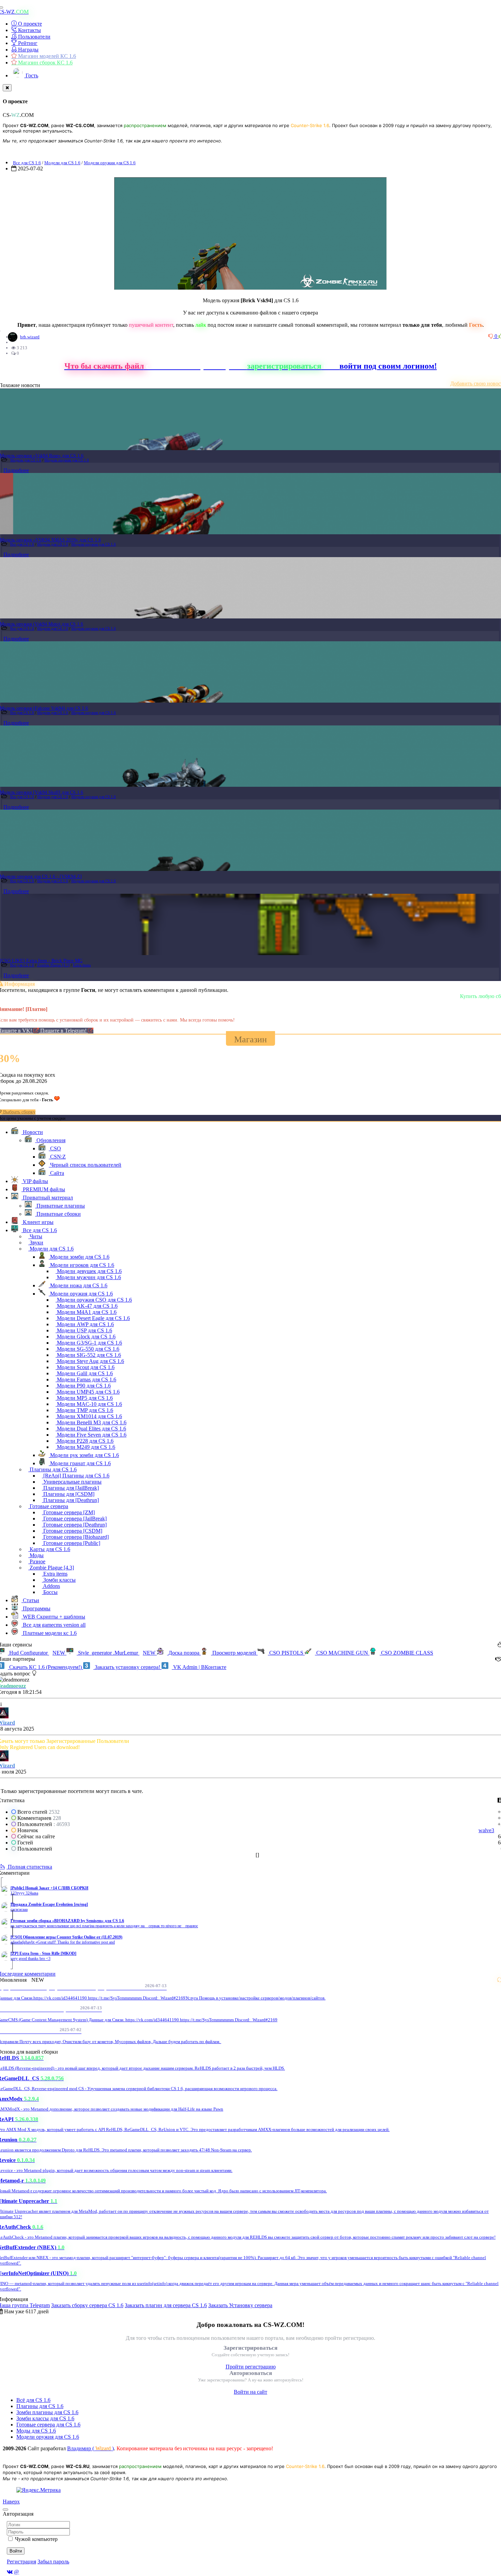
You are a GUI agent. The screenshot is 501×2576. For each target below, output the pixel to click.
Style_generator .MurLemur (116, 1653)
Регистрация (21, 2562)
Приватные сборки (58, 1214)
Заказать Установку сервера (240, 2305)
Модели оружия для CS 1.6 (110, 163)
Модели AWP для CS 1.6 (85, 1324)
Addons (51, 1586)
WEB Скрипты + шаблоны (53, 1617)
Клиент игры (37, 1222)
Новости (32, 1132)
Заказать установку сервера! (127, 1667)
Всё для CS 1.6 (33, 2400)
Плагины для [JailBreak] (70, 1488)
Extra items (82, 965)
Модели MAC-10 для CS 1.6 (89, 1404)
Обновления (50, 1140)
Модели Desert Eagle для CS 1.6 (93, 1318)
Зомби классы (59, 1580)
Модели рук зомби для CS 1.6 (84, 1455)
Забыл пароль (53, 2562)
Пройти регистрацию (251, 2367)
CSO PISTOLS (286, 1653)
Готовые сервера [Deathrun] (74, 1525)
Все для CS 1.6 (27, 163)
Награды (28, 50)
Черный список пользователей (85, 1165)
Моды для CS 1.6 (36, 2431)
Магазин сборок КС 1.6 (45, 63)
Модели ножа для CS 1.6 (78, 1285)
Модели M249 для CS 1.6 (85, 1447)
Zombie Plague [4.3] (54, 965)
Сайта (56, 1173)
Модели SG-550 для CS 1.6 (87, 1349)
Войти (16, 2551)
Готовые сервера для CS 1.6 (48, 2425)
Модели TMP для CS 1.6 (84, 1410)
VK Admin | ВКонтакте (199, 1667)
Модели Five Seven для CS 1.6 (91, 1435)
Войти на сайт (250, 2392)
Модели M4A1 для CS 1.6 (86, 1312)
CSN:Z (57, 1157)
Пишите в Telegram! (64, 1031)
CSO (55, 1148)
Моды (36, 1555)
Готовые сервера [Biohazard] (75, 1537)
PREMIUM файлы (43, 1189)
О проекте (29, 24)
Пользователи (34, 37)
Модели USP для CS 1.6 (84, 1330)
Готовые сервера (48, 1506)
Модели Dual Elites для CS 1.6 (91, 1429)
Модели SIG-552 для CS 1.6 (88, 1355)
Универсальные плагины (72, 1482)
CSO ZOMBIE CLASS (406, 1653)
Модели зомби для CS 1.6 (79, 1257)
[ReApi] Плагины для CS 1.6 (76, 1476)
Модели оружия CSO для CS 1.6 (94, 1300)
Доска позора (184, 1653)
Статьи (30, 1600)
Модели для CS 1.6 (62, 163)
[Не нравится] (491, 336)
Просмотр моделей (234, 1653)
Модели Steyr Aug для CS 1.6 (90, 1361)
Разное (37, 1561)
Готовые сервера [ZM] (68, 1512)
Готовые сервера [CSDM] (72, 1531)
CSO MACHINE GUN (342, 1653)
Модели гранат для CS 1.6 (80, 1463)
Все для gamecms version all (54, 1625)
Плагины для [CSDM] (68, 1494)
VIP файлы (35, 1181)
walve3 (486, 1830)
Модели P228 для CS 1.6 (85, 1441)
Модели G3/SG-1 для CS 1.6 (89, 1343)
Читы (35, 1236)
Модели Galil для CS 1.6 (84, 1373)
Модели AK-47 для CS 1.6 (87, 1306)
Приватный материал (47, 1198)
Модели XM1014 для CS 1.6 (89, 1416)
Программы (36, 1608)
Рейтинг (27, 43)
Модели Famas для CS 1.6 (86, 1379)
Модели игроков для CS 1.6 (81, 1265)
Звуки (36, 1243)
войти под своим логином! (388, 366)
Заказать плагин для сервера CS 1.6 (166, 2305)
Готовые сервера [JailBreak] (74, 1519)
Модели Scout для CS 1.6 (85, 1367)
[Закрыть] (7, 88)
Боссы (50, 1592)
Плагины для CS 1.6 (52, 1469)
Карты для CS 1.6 (49, 1549)
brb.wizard (30, 337)
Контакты (29, 30)
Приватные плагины (60, 1206)
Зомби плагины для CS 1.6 (47, 2412)
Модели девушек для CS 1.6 (89, 1271)
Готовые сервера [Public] (71, 1543)
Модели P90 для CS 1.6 (83, 1386)
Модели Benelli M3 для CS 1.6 (91, 1422)
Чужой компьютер (36, 2539)
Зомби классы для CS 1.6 (45, 2418)
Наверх (11, 2502)
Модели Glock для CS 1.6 (86, 1337)
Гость (31, 75)
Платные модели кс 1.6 (49, 1633)
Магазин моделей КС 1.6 (46, 56)
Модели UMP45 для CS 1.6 (88, 1392)
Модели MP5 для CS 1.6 (84, 1398)
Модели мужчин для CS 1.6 (88, 1277)
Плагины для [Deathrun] (70, 1500)
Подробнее (16, 470)
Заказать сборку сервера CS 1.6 (87, 2305)
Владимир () (90, 2448)
